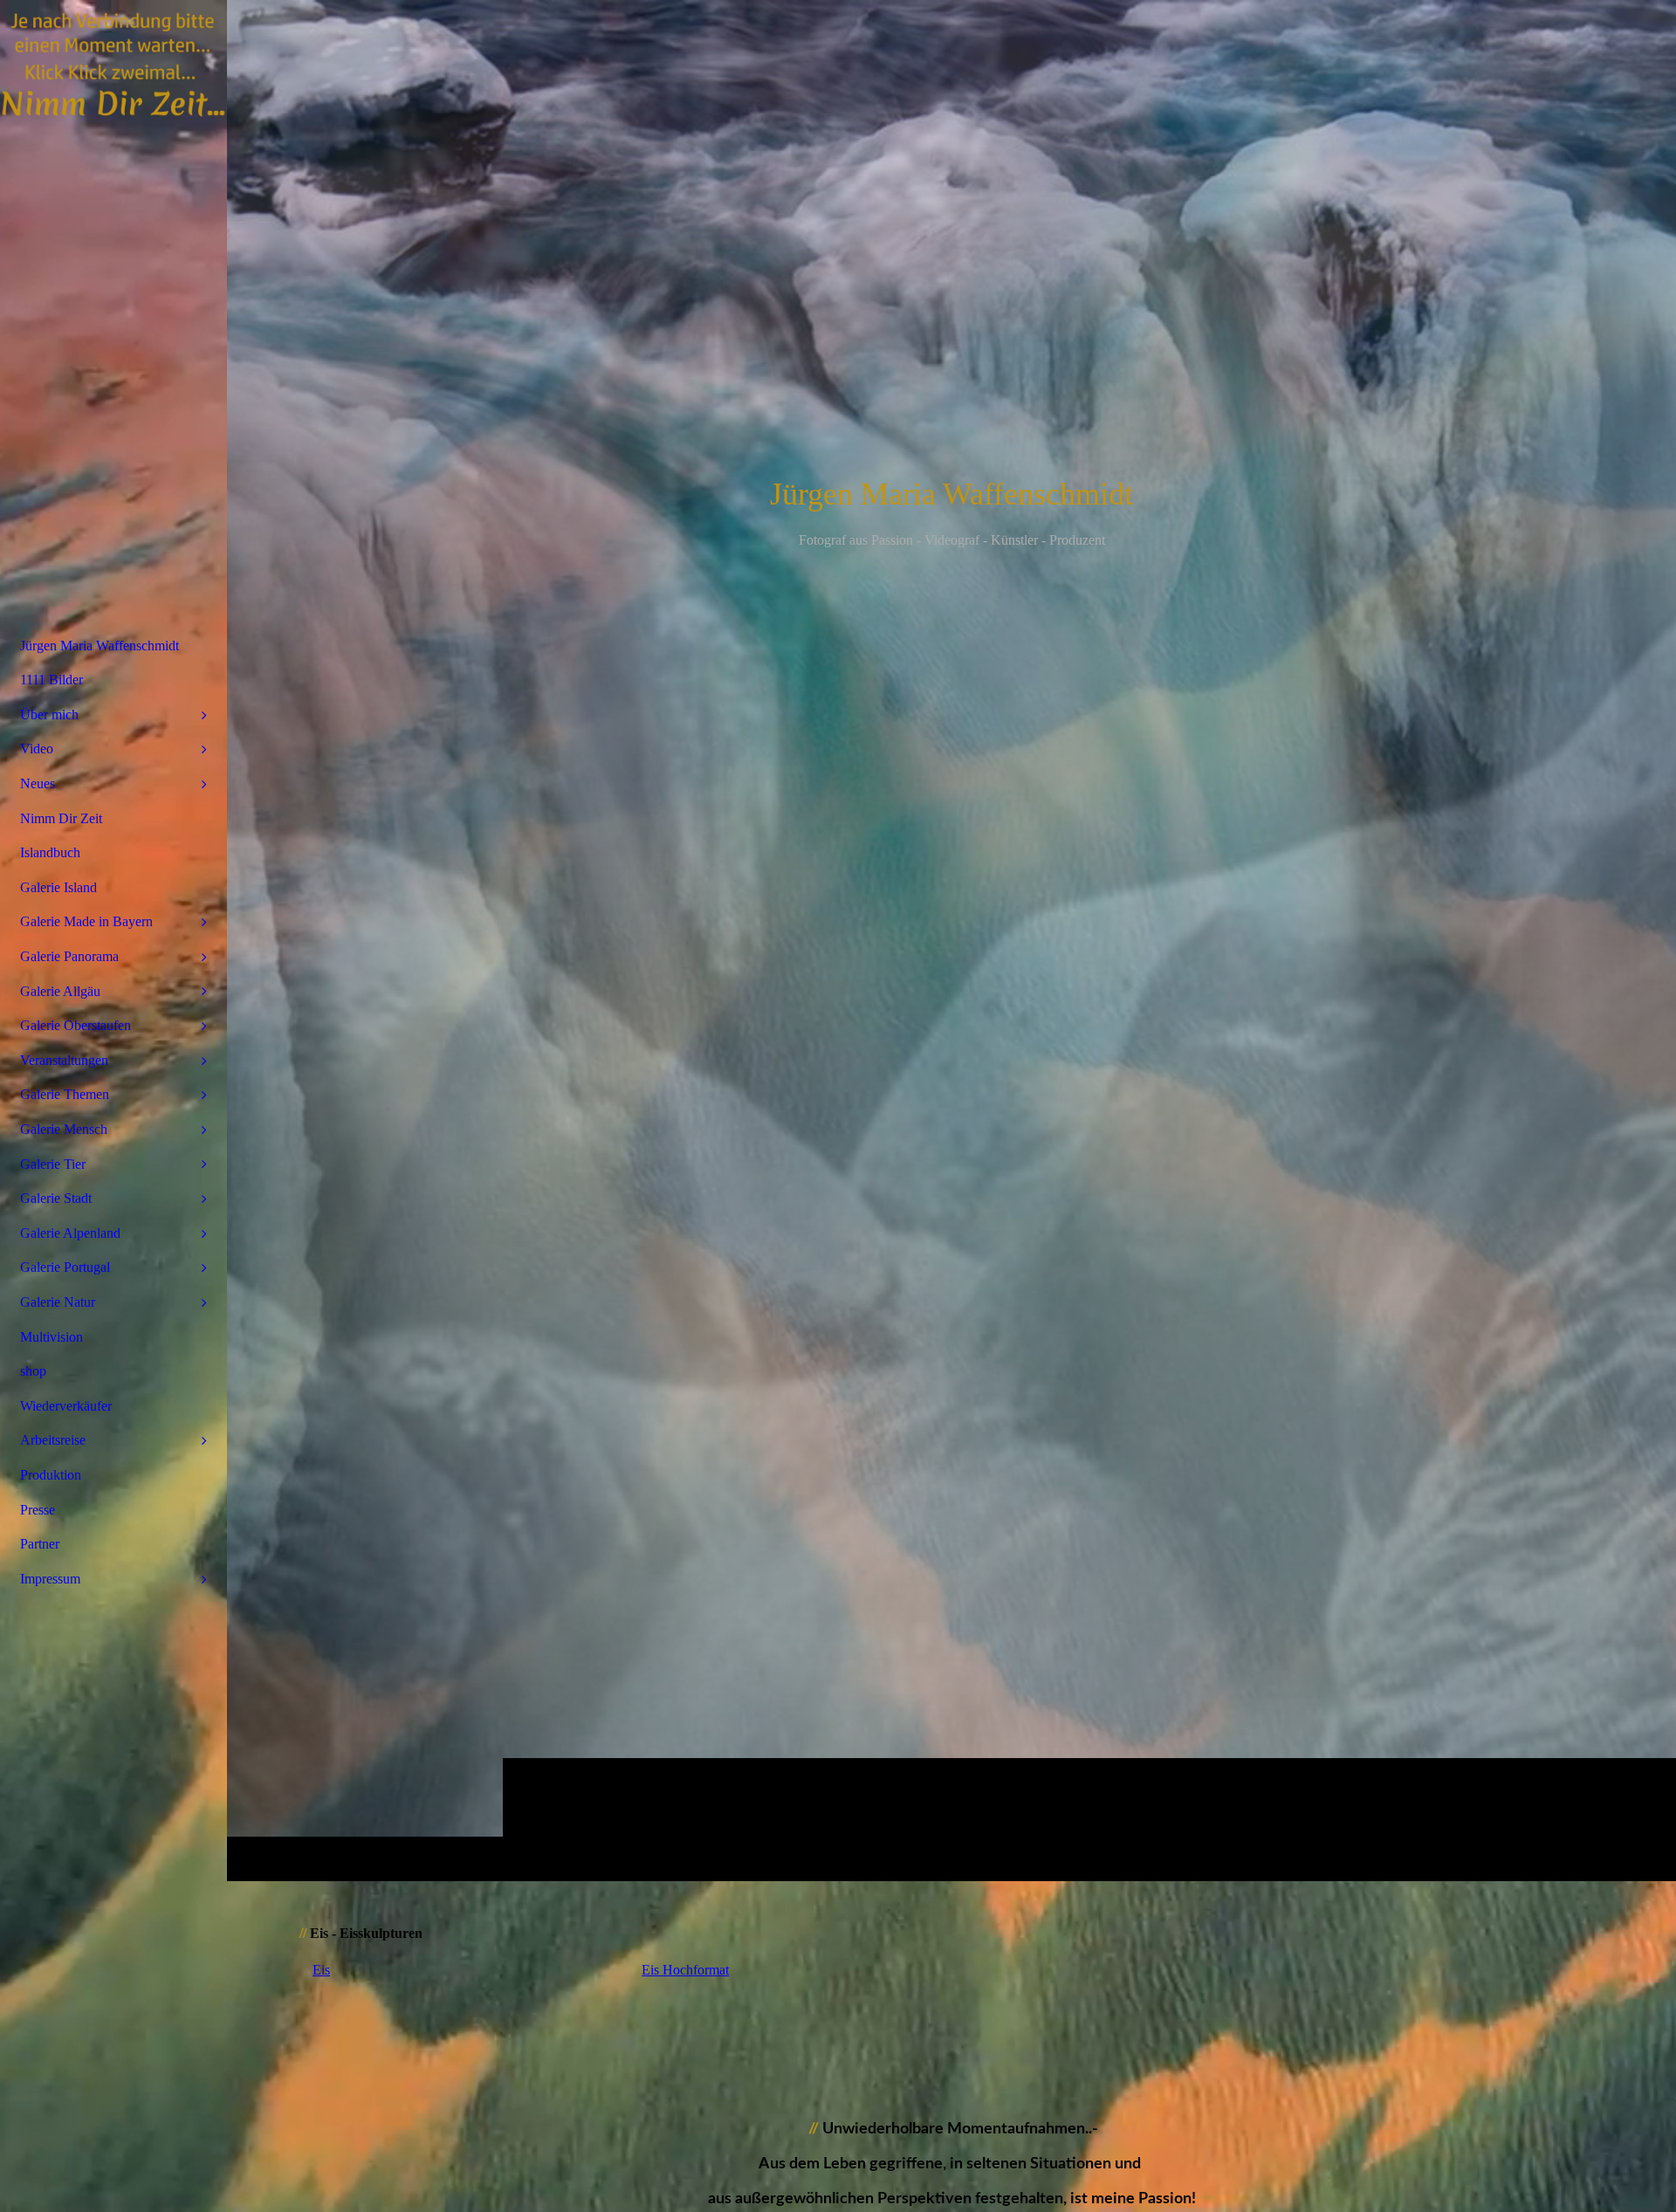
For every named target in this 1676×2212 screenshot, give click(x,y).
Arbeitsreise (53, 1440)
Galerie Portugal (65, 1267)
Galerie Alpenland (70, 1233)
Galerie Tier (53, 1164)
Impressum (50, 1579)
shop (33, 1371)
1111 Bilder (52, 680)
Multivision (52, 1337)
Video (37, 749)
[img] (951, 940)
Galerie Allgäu (60, 991)
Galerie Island (58, 887)
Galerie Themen (65, 1094)
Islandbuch (50, 852)
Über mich (49, 714)
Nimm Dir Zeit (61, 818)
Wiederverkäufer (66, 1406)
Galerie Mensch (64, 1129)
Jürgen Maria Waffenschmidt (100, 646)
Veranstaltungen (64, 1060)
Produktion (51, 1475)
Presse (38, 1510)
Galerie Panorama (69, 956)
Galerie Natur (58, 1302)
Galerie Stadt (56, 1198)
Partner (40, 1544)
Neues (38, 783)
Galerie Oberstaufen (76, 1025)
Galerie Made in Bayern (86, 921)
